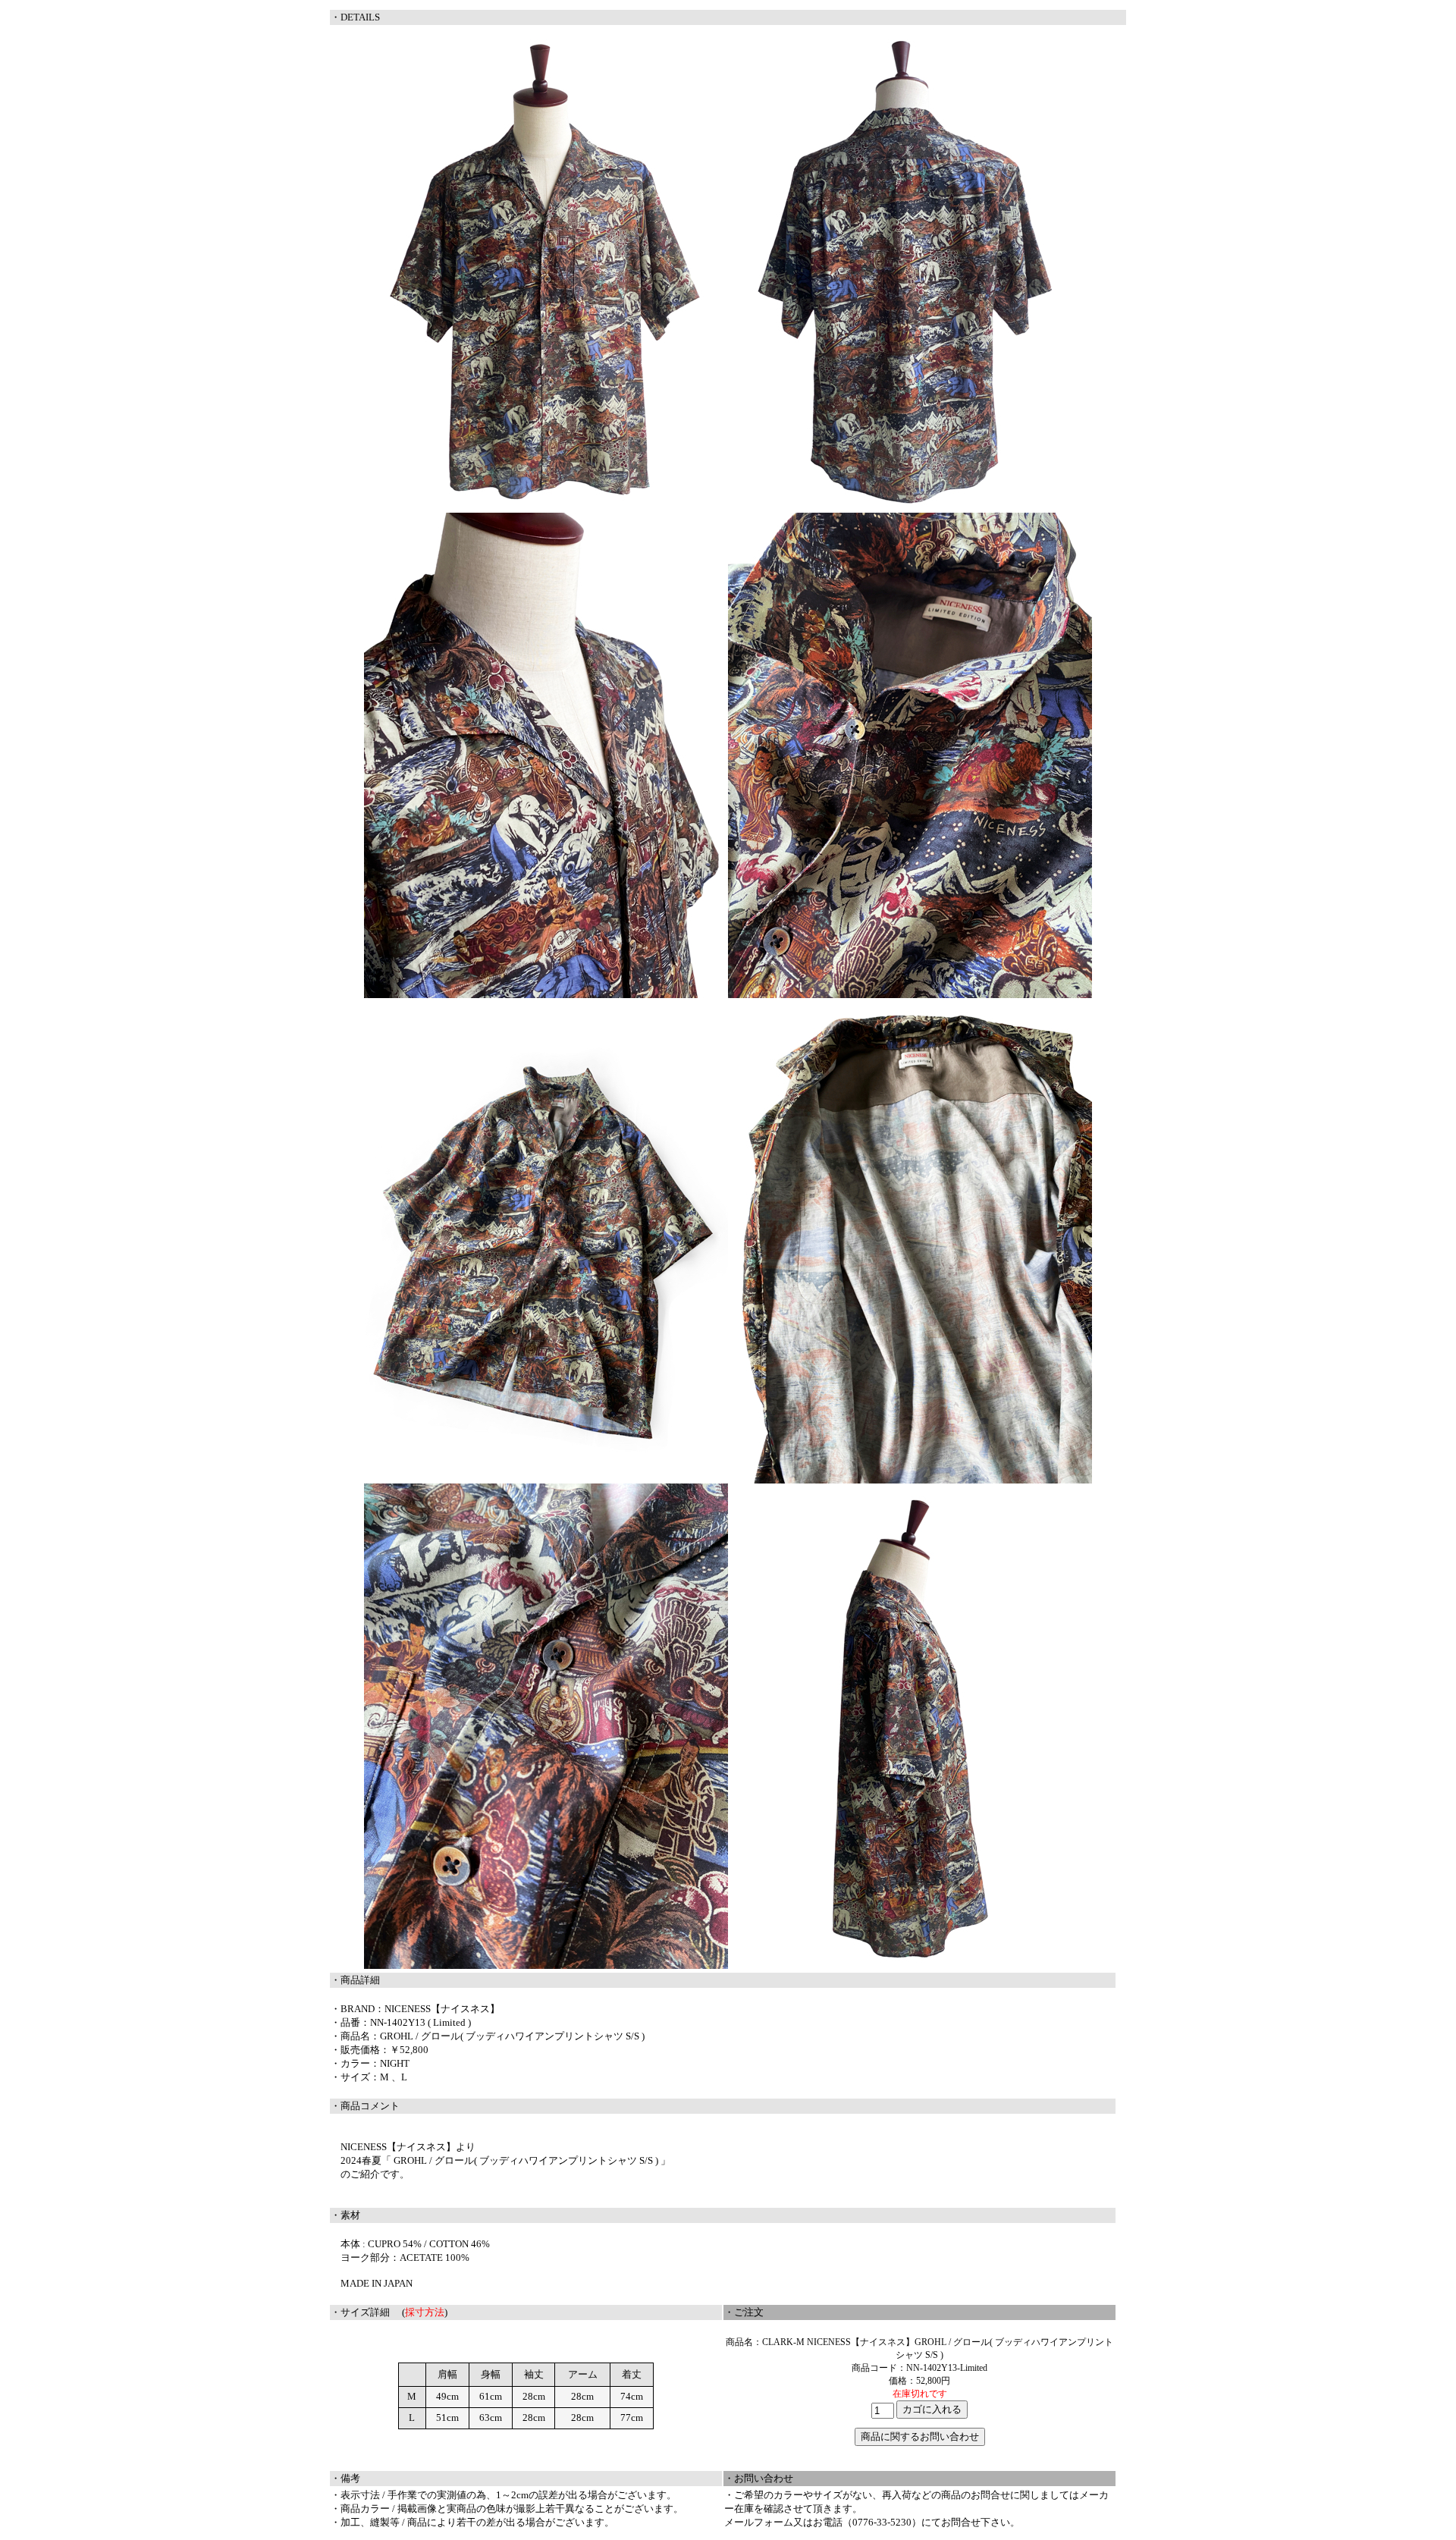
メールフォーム (759, 2522)
